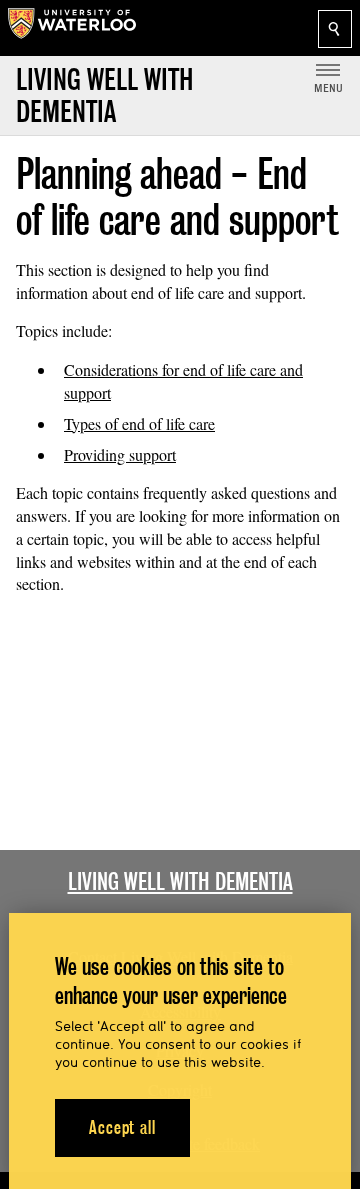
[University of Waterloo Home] (72, 28)
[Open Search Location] (335, 29)
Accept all (122, 1127)
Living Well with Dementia (180, 881)
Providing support (120, 454)
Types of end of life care (139, 423)
